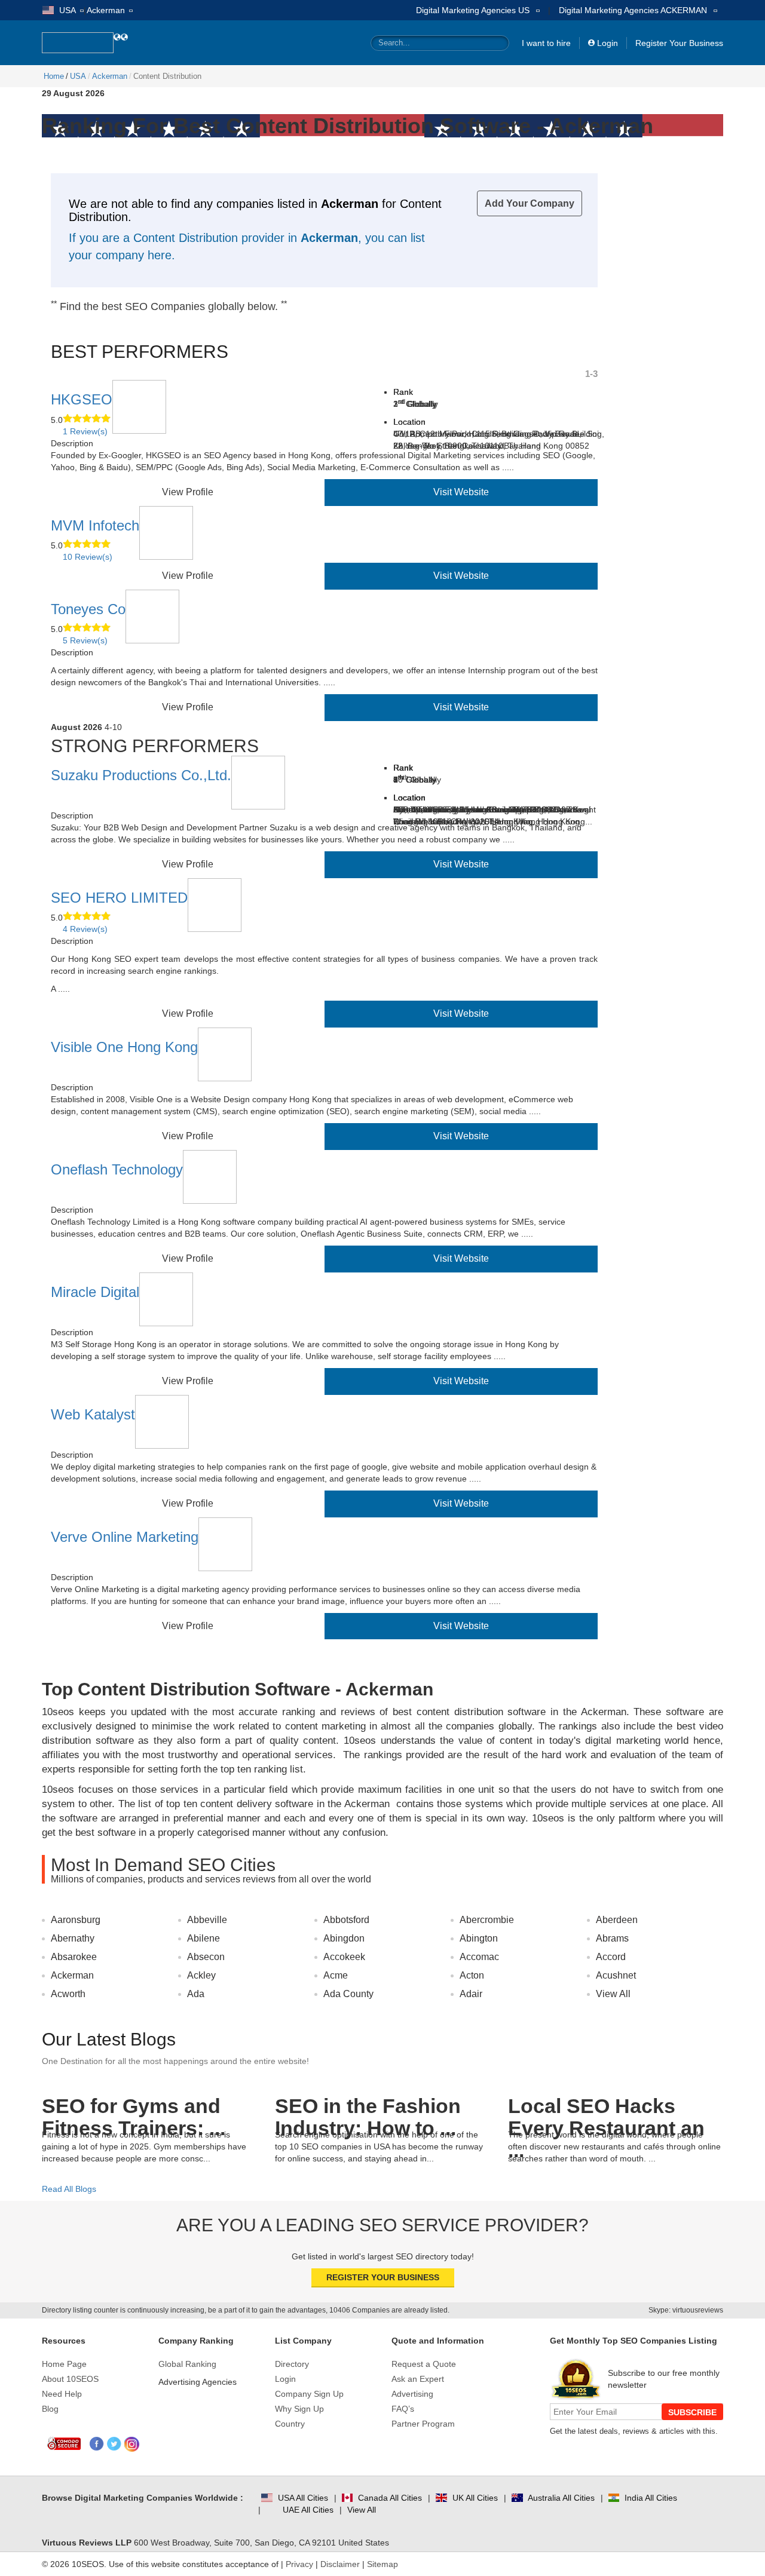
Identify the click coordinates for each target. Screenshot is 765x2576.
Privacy (299, 2564)
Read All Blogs (69, 2189)
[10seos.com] (78, 43)
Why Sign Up (299, 2409)
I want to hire (546, 43)
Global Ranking (187, 2364)
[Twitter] (114, 2444)
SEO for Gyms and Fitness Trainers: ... (134, 2109)
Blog (50, 2409)
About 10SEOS (70, 2379)
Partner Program (423, 2424)
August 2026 (76, 727)
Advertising (412, 2394)
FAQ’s (403, 2409)
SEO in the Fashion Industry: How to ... (368, 2109)
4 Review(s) (85, 929)
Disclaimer (340, 2564)
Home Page (64, 2364)
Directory (292, 2364)
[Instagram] (132, 2444)
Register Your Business (679, 43)
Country (290, 2424)
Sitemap (382, 2564)
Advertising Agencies (198, 2382)
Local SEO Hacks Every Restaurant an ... (606, 2109)
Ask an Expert (418, 2379)
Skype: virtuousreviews (686, 2310)
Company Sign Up (309, 2394)
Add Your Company (530, 203)
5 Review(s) (85, 640)
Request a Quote (424, 2364)
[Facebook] (97, 2444)
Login (608, 43)
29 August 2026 (73, 93)
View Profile (188, 492)
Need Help (62, 2394)
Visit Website (461, 492)
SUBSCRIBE (692, 2412)
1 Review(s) (85, 431)
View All (613, 1994)
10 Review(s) (88, 557)
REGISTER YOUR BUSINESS (383, 2277)
